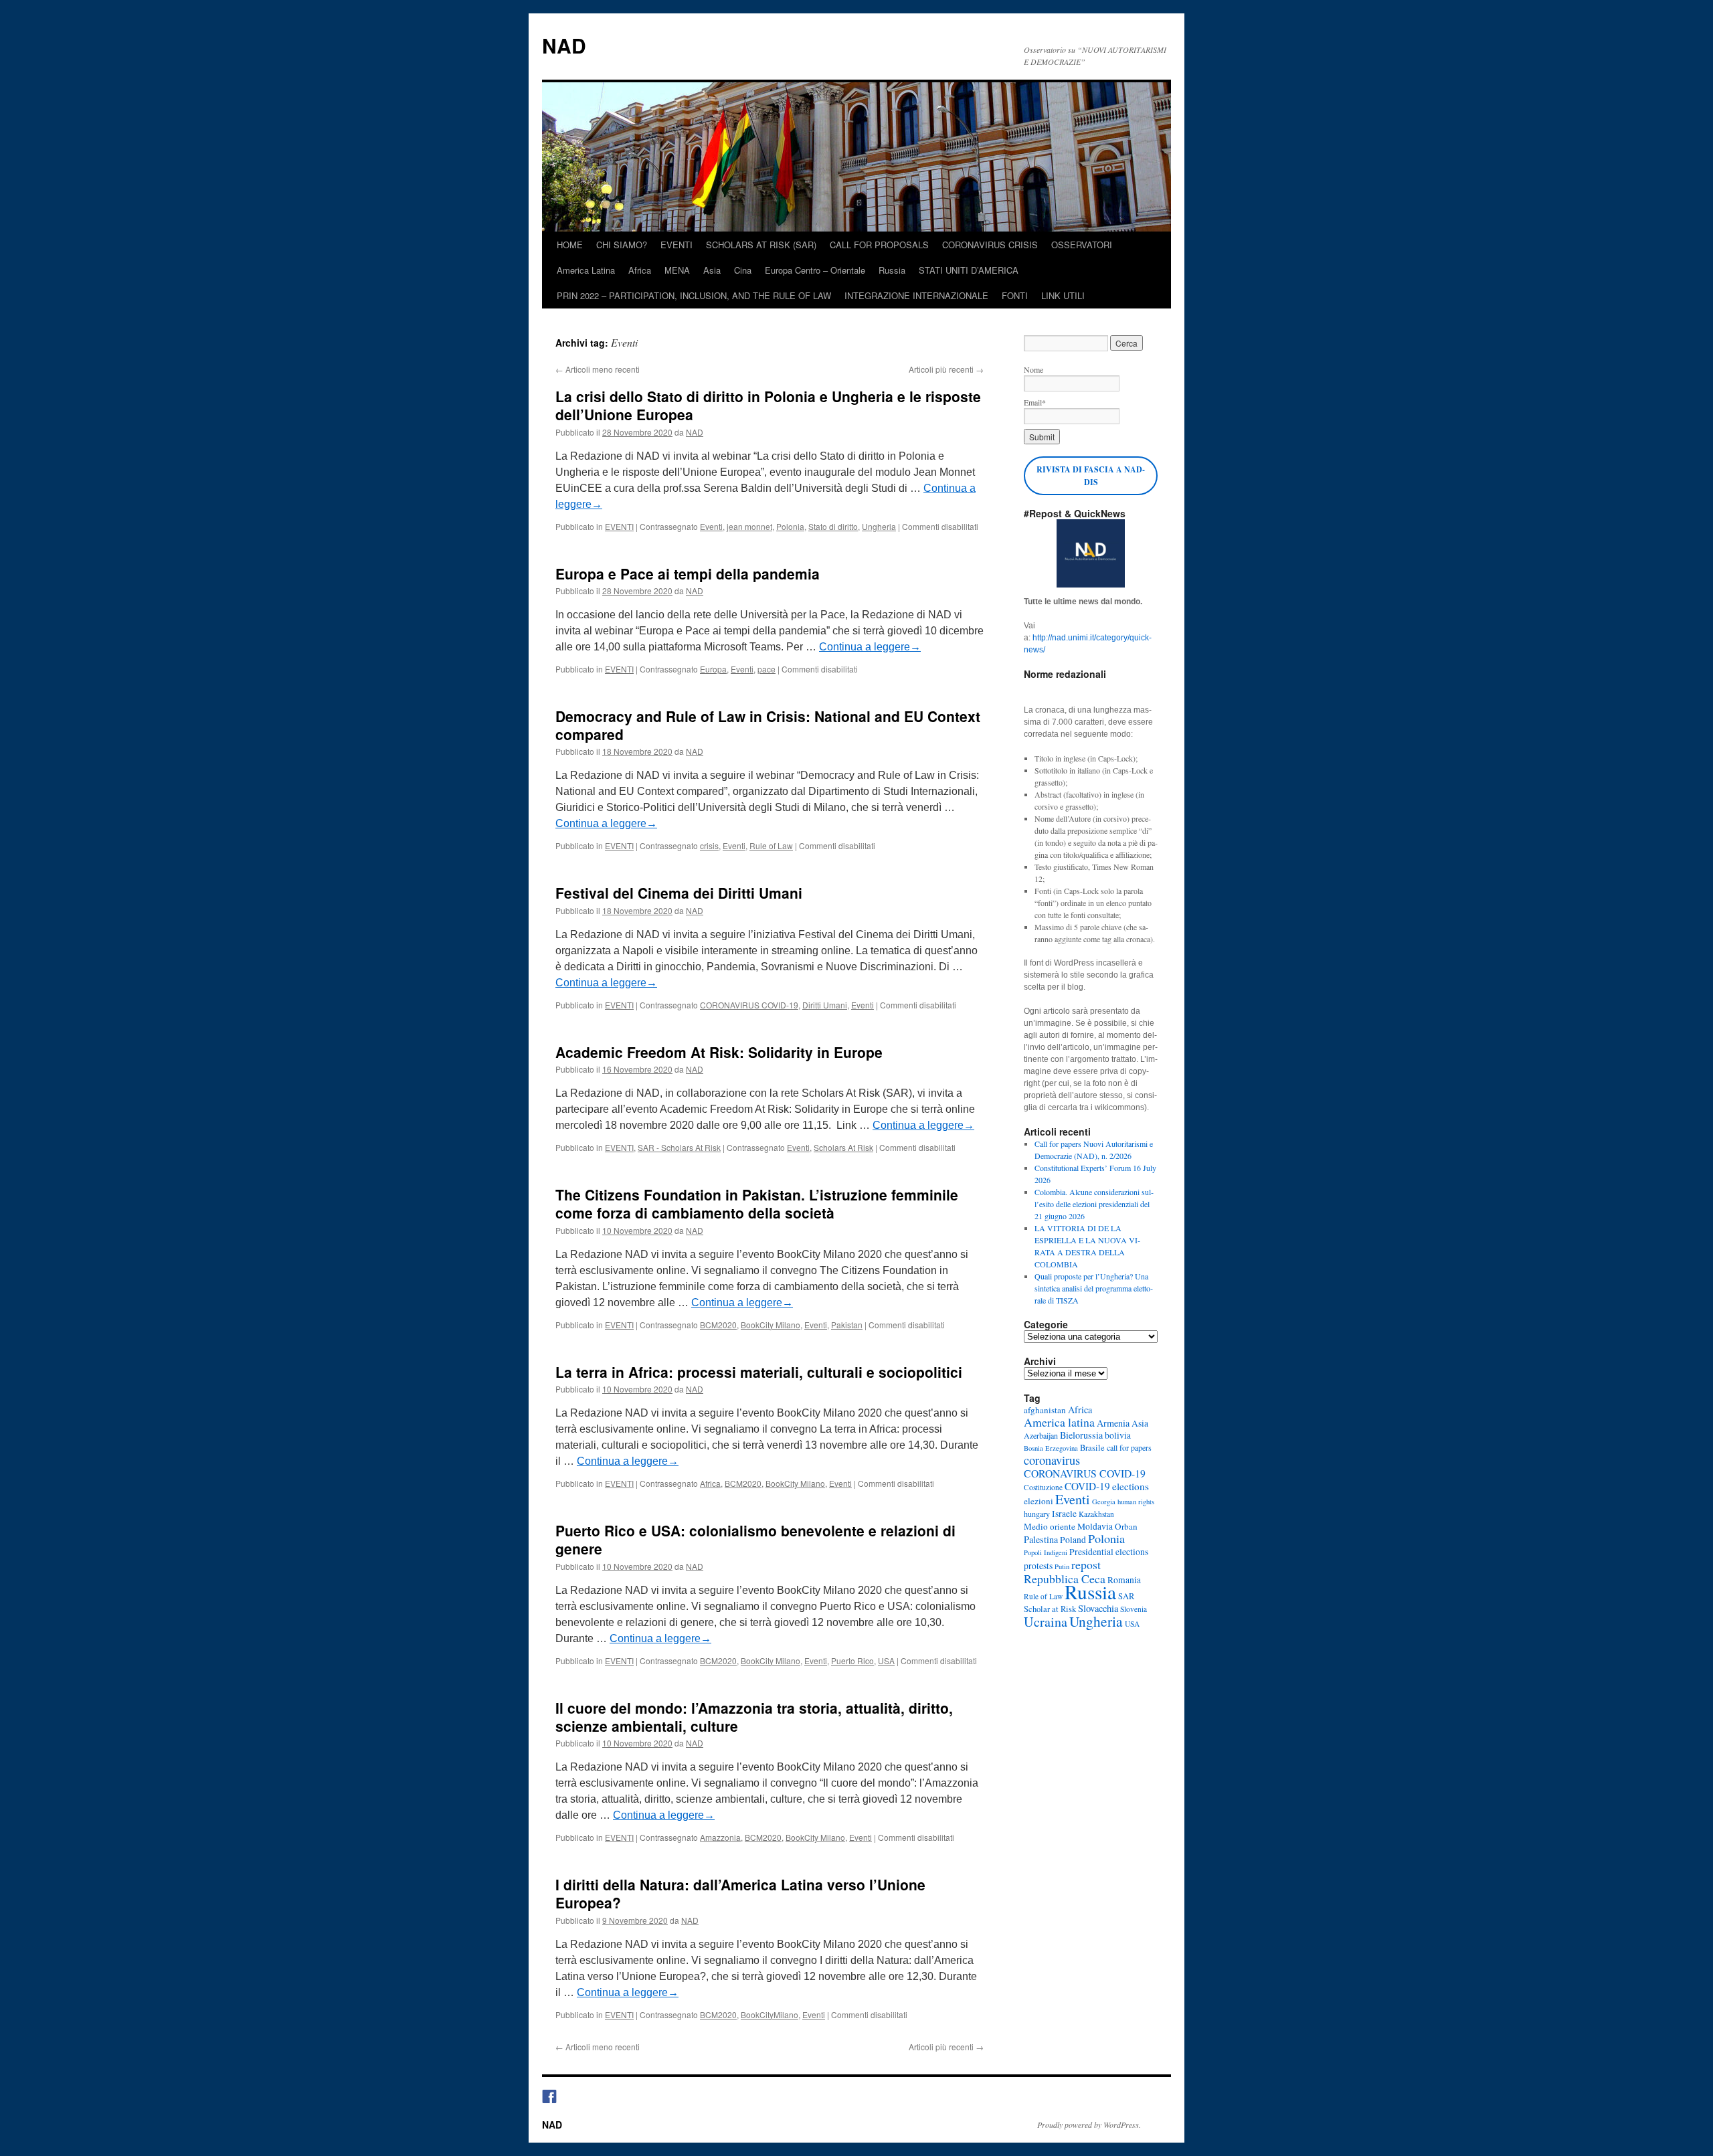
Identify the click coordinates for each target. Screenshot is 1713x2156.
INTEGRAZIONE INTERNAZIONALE (916, 295)
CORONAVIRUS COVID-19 (749, 1005)
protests (1038, 1566)
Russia (892, 270)
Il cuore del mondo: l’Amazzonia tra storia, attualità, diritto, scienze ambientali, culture (754, 1717)
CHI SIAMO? (622, 245)
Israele (1064, 1514)
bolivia (1118, 1435)
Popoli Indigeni (1046, 1552)
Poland (1073, 1540)
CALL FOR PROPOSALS (879, 245)
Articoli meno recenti (598, 369)
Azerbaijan (1041, 1435)
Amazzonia (720, 1837)
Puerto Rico (852, 1660)
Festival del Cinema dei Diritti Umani (679, 893)
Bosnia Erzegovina (1051, 1448)
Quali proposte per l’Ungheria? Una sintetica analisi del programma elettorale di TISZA (1094, 1288)
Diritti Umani (825, 1005)
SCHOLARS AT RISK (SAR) (761, 245)
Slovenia (1134, 1609)
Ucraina (1046, 1622)
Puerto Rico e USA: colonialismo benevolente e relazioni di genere (755, 1539)
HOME (570, 245)
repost (1086, 1564)
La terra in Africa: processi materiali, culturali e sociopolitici (759, 1372)
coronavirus (1052, 1460)
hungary (1037, 1514)
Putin (1062, 1566)
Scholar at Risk (1050, 1609)
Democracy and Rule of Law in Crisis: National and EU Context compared (768, 725)
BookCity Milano (771, 1325)
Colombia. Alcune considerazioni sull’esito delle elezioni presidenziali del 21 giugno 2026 (1094, 1204)
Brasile (1092, 1448)
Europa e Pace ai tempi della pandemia (688, 573)
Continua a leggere (870, 647)
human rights (1136, 1502)
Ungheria (879, 526)
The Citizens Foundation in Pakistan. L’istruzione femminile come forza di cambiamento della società (757, 1203)
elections (1131, 1486)
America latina (1059, 1422)
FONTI (1015, 295)
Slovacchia (1098, 1608)
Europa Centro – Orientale (815, 270)
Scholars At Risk (843, 1147)
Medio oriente (1050, 1526)
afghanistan (1045, 1410)
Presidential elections (1109, 1552)
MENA (677, 270)
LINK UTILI (1063, 295)
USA (886, 1660)
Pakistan (847, 1325)
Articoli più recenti (946, 369)
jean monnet (749, 526)
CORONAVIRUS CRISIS (990, 245)
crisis (709, 845)
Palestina (1041, 1539)
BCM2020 (718, 1325)
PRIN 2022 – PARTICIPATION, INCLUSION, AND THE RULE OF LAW (694, 295)
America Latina (586, 270)
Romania (1124, 1580)
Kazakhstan (1096, 1514)
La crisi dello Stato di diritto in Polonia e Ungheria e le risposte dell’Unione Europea (768, 405)
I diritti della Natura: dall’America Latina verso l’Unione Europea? (740, 1893)
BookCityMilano (770, 2014)
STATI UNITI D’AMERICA (969, 270)
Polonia (790, 526)
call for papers (1129, 1447)
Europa (713, 669)
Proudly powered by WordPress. (1089, 2125)
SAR (1126, 1596)
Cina (743, 270)
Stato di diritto (833, 526)
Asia (712, 270)
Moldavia (1095, 1526)
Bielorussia (1081, 1435)
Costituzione (1043, 1487)
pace (767, 669)
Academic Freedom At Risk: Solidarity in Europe (719, 1052)
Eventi (711, 526)
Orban (1126, 1526)
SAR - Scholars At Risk (679, 1147)
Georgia (1104, 1502)
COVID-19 (1087, 1486)
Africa (640, 270)
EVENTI (677, 245)
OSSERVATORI (1082, 245)
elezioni (1039, 1501)
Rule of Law (771, 845)
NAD (564, 45)
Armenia (1113, 1423)
